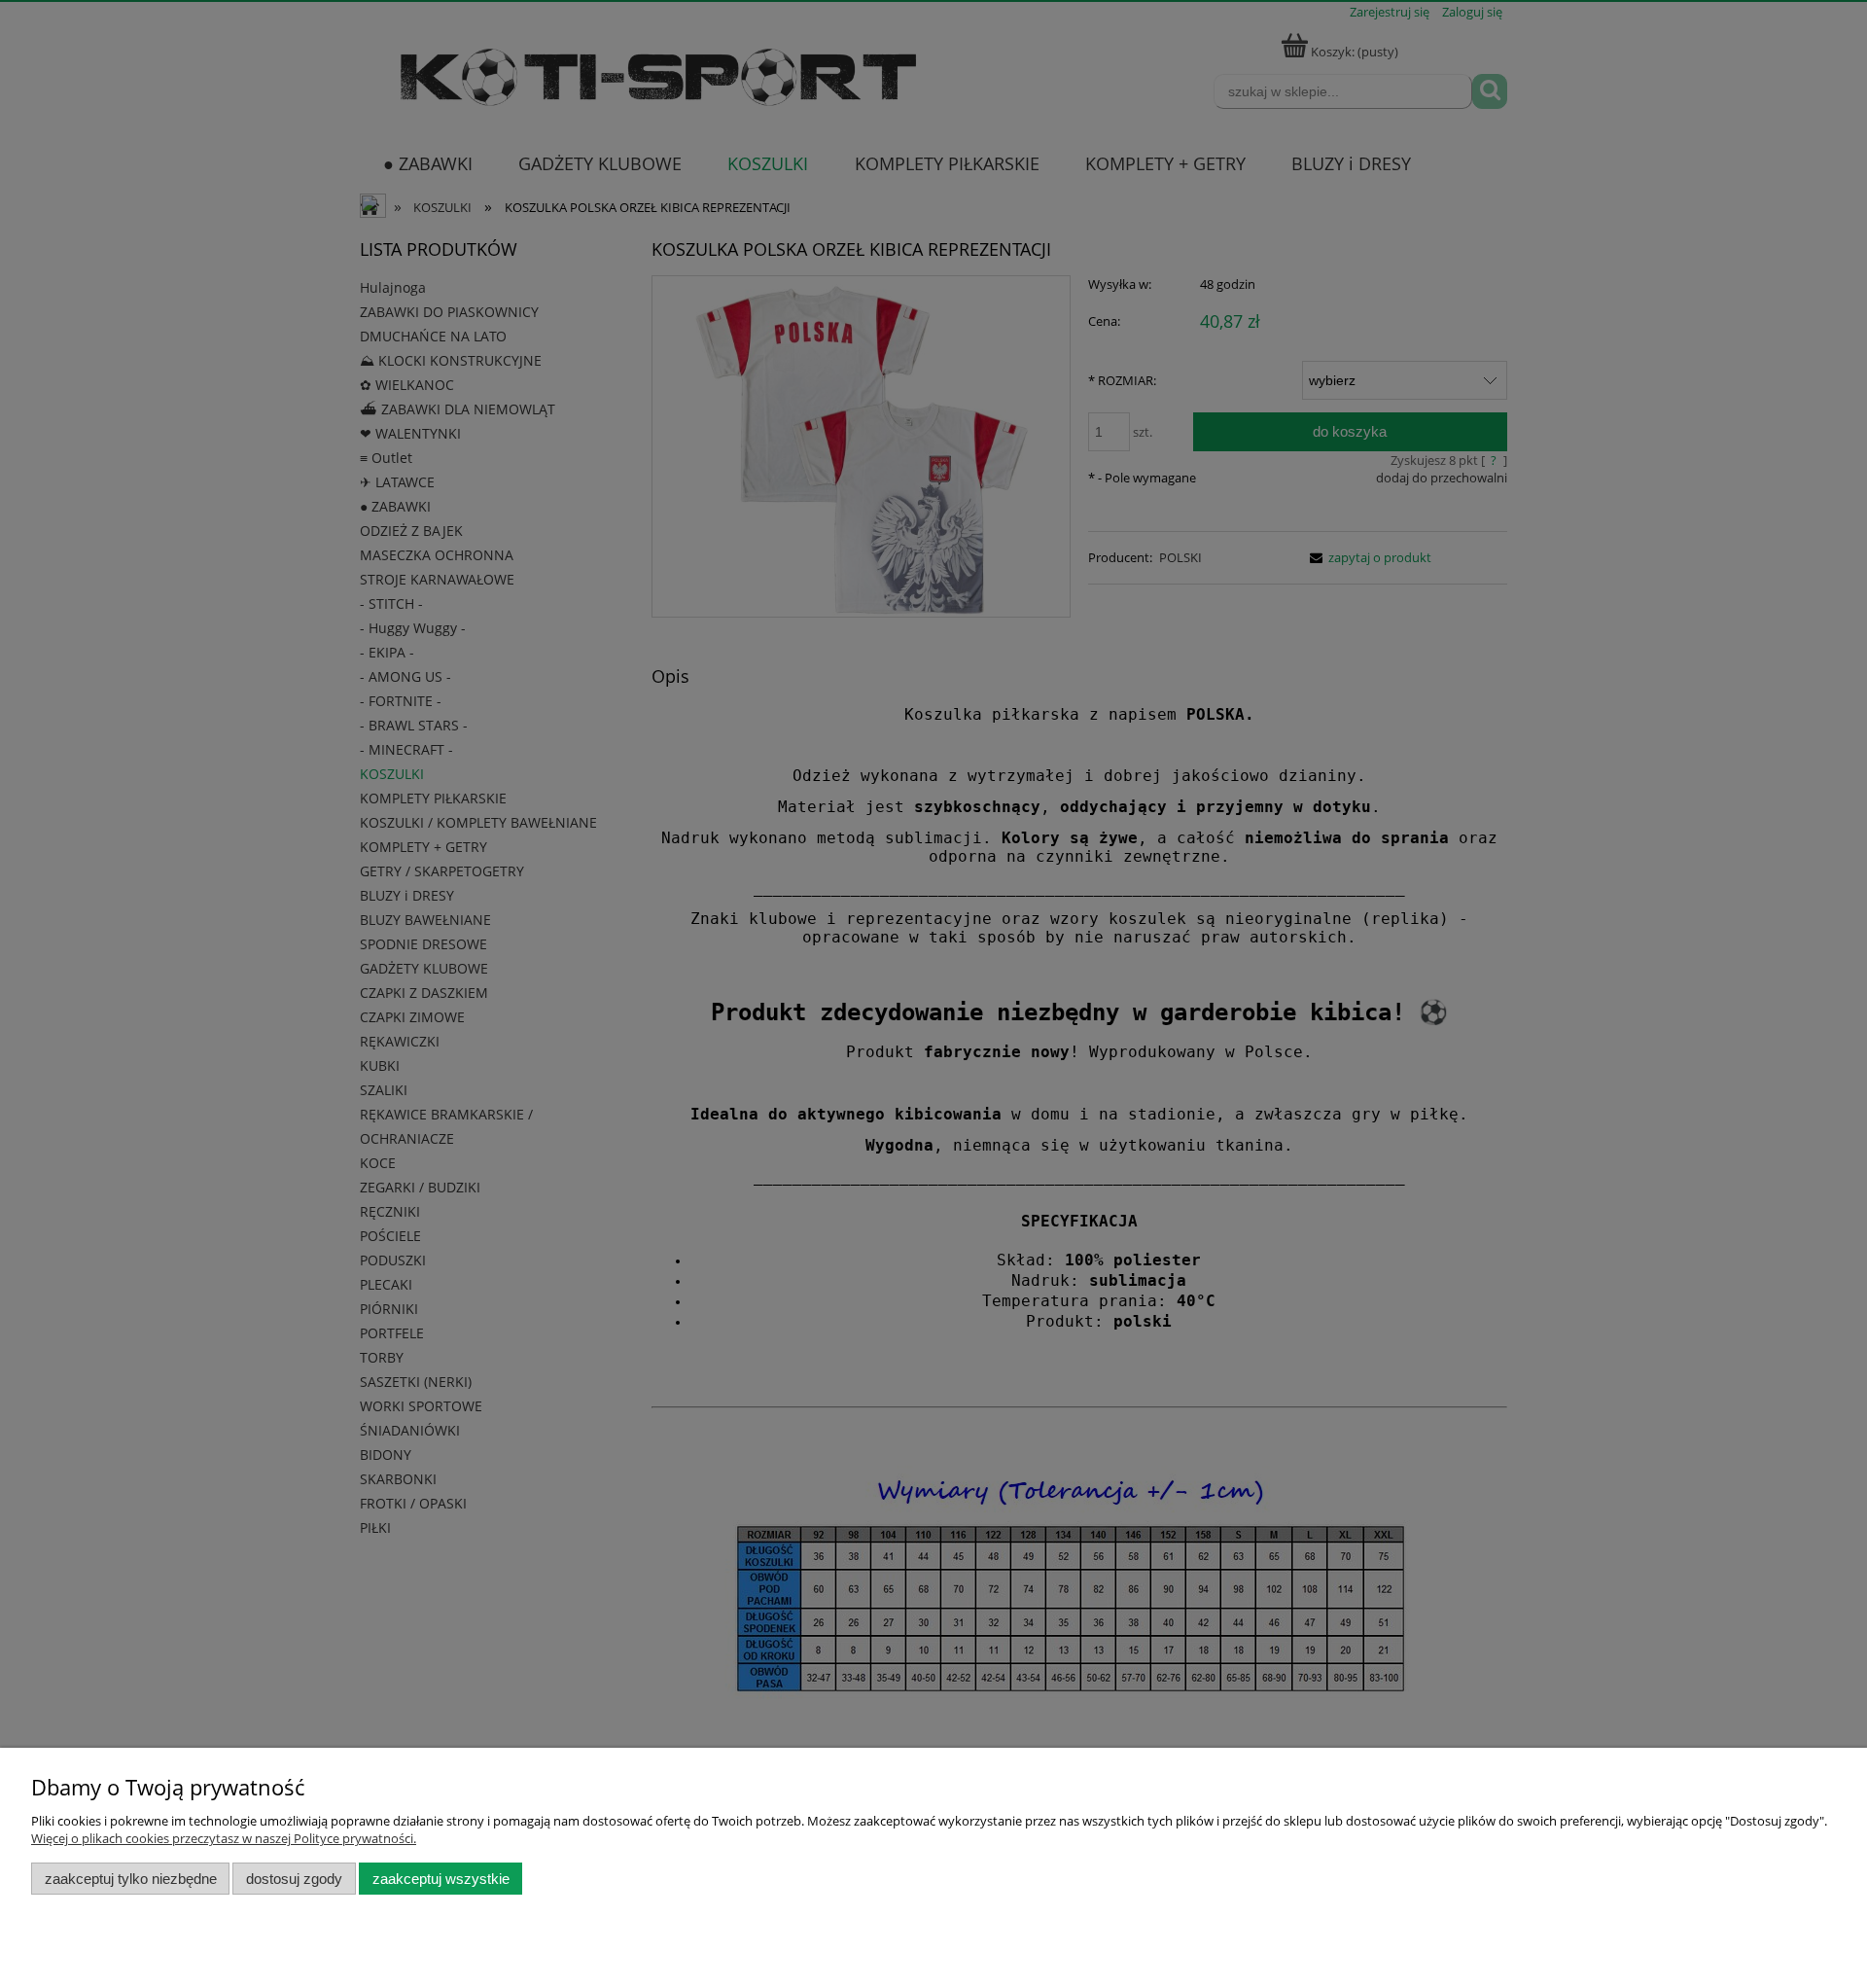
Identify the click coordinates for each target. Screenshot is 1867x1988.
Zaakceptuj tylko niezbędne (131, 1879)
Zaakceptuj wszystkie (441, 1879)
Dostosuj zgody (294, 1879)
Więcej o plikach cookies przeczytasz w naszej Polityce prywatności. (224, 1838)
